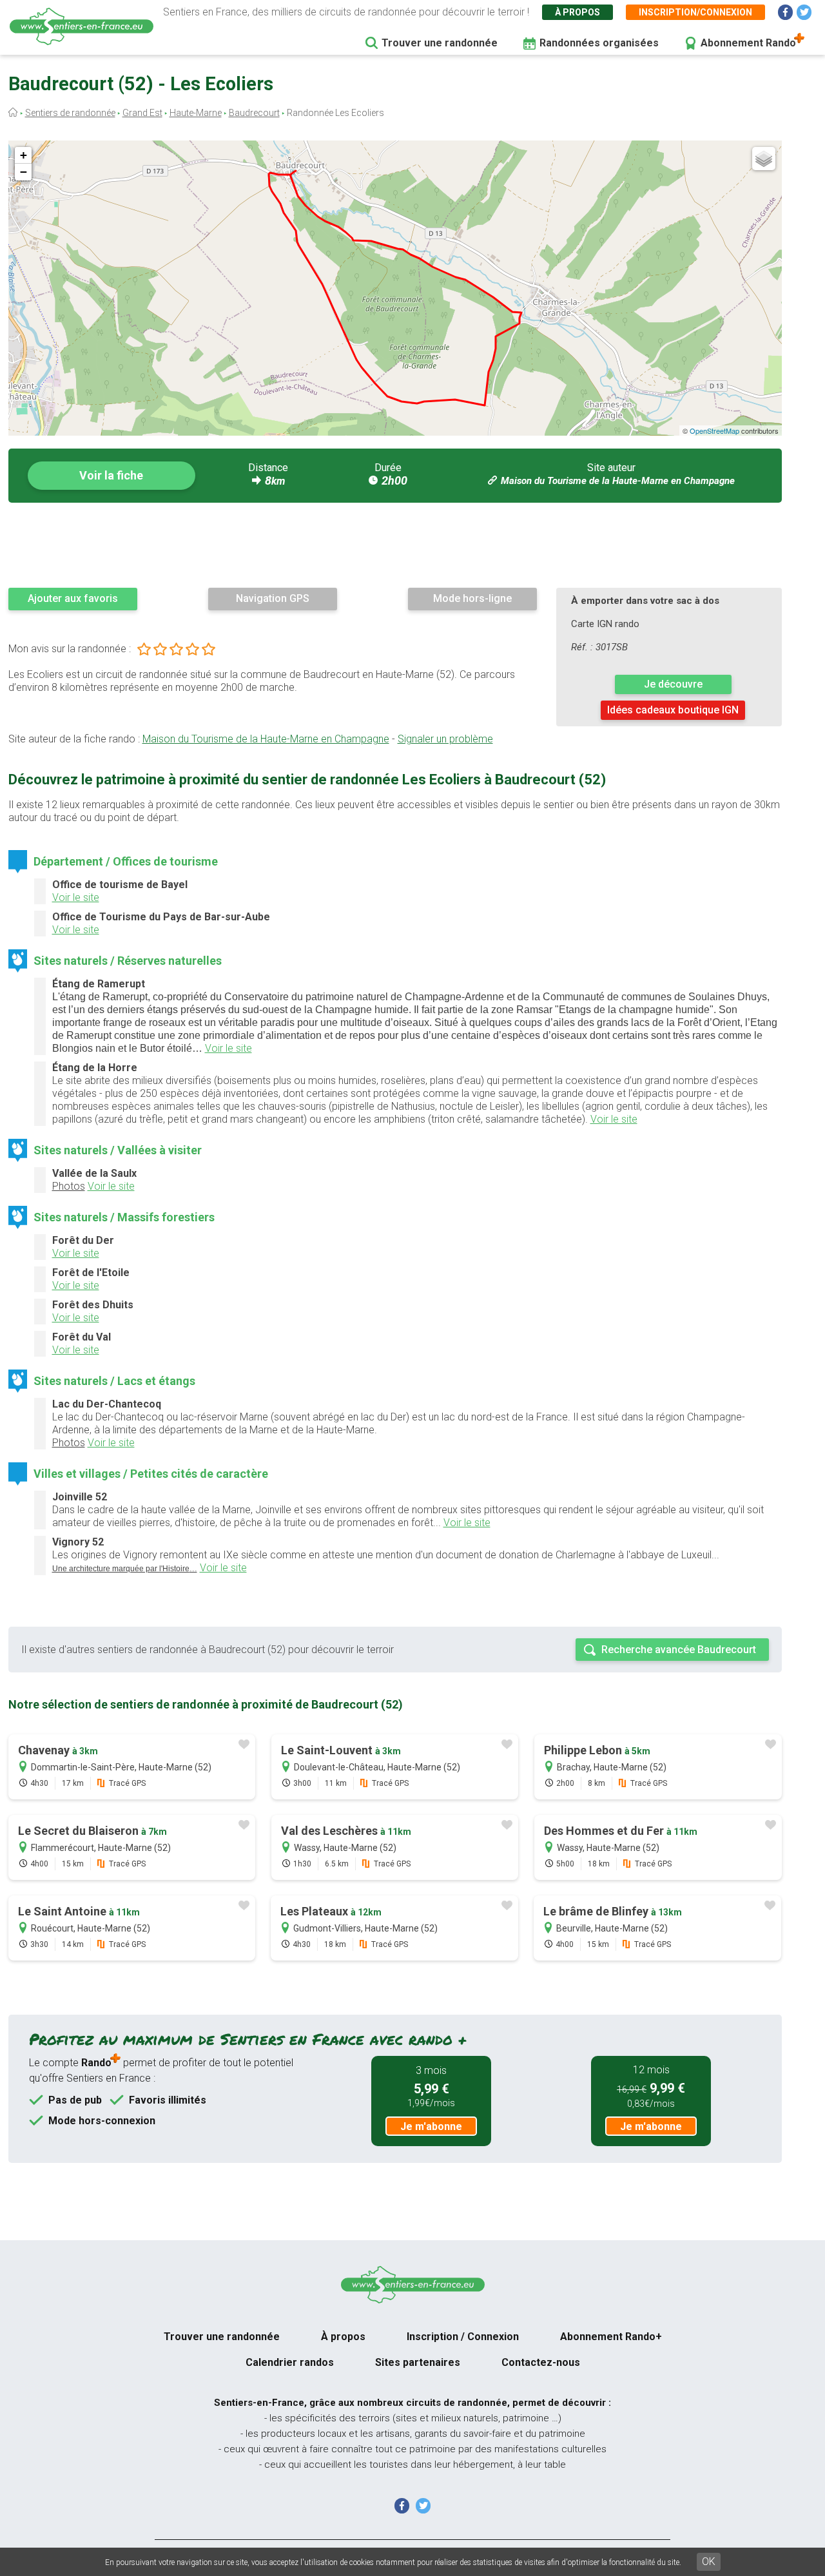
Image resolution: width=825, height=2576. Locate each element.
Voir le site (76, 897)
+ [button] (24, 155)
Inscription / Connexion (463, 2337)
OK (709, 2561)
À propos (577, 12)
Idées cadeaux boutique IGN (673, 710)
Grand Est (142, 113)
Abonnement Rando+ (611, 2337)
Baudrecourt (254, 113)
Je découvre (673, 684)
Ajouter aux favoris (73, 598)
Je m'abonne (431, 2126)
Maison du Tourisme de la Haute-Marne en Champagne (618, 481)
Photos (69, 1186)
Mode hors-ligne (472, 598)
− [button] (24, 172)
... (125, 1568)
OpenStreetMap (714, 431)
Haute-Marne (196, 113)
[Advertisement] (395, 545)
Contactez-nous (541, 2362)
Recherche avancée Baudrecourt (679, 1650)
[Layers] (764, 159)
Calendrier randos (290, 2362)
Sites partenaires (418, 2362)
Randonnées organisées (599, 43)
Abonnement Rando (748, 43)
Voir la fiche (111, 475)
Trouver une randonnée (440, 43)
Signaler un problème (445, 739)
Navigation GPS (273, 598)
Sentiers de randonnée (70, 113)
